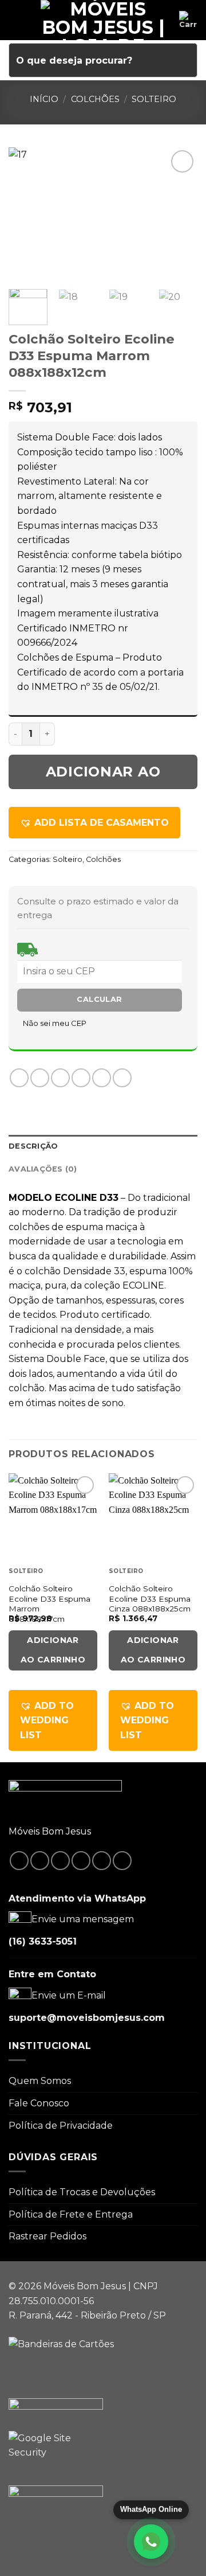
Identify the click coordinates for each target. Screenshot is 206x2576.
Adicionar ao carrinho (103, 776)
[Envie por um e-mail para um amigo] (81, 1078)
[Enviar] (184, 60)
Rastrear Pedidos (47, 2236)
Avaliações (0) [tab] (43, 1169)
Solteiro (154, 99)
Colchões (95, 99)
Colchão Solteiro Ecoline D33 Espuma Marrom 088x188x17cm (49, 1604)
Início (44, 99)
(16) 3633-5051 (43, 1941)
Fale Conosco (39, 2103)
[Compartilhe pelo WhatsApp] (19, 1078)
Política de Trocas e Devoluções (82, 2192)
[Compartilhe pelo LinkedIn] (122, 1078)
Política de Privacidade (61, 2126)
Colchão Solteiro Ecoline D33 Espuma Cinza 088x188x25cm (150, 1599)
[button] (94, 823)
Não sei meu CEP (55, 1023)
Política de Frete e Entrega (71, 2214)
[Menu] (15, 20)
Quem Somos (40, 2081)
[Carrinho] (188, 20)
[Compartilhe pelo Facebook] (40, 1078)
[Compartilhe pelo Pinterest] (102, 1078)
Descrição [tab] (33, 1146)
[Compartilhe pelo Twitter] (60, 1078)
